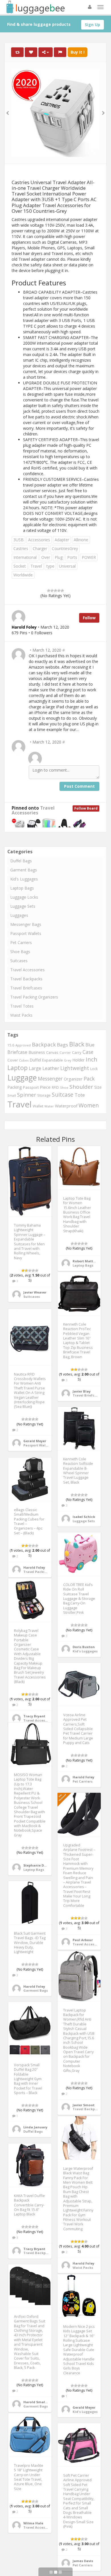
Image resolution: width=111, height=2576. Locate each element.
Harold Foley (34, 1567)
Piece (45, 1087)
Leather (51, 1068)
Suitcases (19, 961)
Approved (23, 1045)
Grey (68, 1060)
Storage (44, 1095)
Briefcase (17, 1052)
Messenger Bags (26, 924)
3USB (18, 540)
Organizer (73, 1079)
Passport (31, 1087)
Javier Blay (82, 1391)
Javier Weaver (35, 1292)
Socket (20, 566)
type (50, 566)
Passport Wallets (26, 933)
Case (88, 1052)
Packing (15, 1087)
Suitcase (63, 1095)
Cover (13, 1060)
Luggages (19, 915)
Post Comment (79, 786)
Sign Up (92, 25)
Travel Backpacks (26, 979)
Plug (59, 557)
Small (12, 1095)
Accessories (39, 540)
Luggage (22, 1078)
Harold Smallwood (40, 2402)
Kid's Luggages (24, 879)
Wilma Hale (33, 2523)
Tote (80, 1095)
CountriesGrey (65, 548)
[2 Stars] (52, 591)
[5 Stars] (62, 591)
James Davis (83, 2561)
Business (37, 1052)
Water (49, 1106)
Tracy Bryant (34, 1716)
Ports (72, 557)
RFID (55, 1087)
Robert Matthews (87, 1261)
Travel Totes (22, 1006)
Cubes (24, 1060)
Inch (92, 1059)
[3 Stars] (55, 591)
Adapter (62, 540)
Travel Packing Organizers (34, 997)
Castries (21, 548)
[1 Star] (49, 591)
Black (77, 1044)
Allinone (81, 540)
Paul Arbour (83, 1940)
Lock (94, 1069)
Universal (67, 566)
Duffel (35, 1060)
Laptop (18, 1068)
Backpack (44, 1044)
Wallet (38, 1106)
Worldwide (23, 575)
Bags (62, 1045)
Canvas (52, 1052)
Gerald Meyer (35, 1441)
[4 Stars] (59, 591)
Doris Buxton (84, 1647)
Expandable (53, 1060)
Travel (36, 566)
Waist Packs (21, 1015)
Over (46, 557)
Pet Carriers (21, 942)
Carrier (65, 1053)
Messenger (50, 1079)
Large (35, 1068)
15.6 (11, 1045)
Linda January (35, 2127)
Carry (77, 1052)
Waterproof (66, 1106)
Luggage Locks (24, 897)
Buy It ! (78, 52)
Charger (40, 548)
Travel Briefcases (26, 988)
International (25, 557)
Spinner (27, 1095)
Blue (90, 1045)
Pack (89, 1079)
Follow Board (86, 808)
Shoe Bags (20, 952)
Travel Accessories (33, 810)
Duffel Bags (21, 861)
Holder (78, 1060)
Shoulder (81, 1087)
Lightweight (75, 1068)
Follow (89, 618)
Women (89, 1105)
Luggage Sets (23, 906)
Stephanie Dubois (38, 1865)
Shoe (64, 1087)
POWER (89, 557)
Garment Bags (24, 870)
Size (98, 1087)
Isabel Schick (84, 1517)
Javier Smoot (84, 2105)
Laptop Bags (22, 888)
